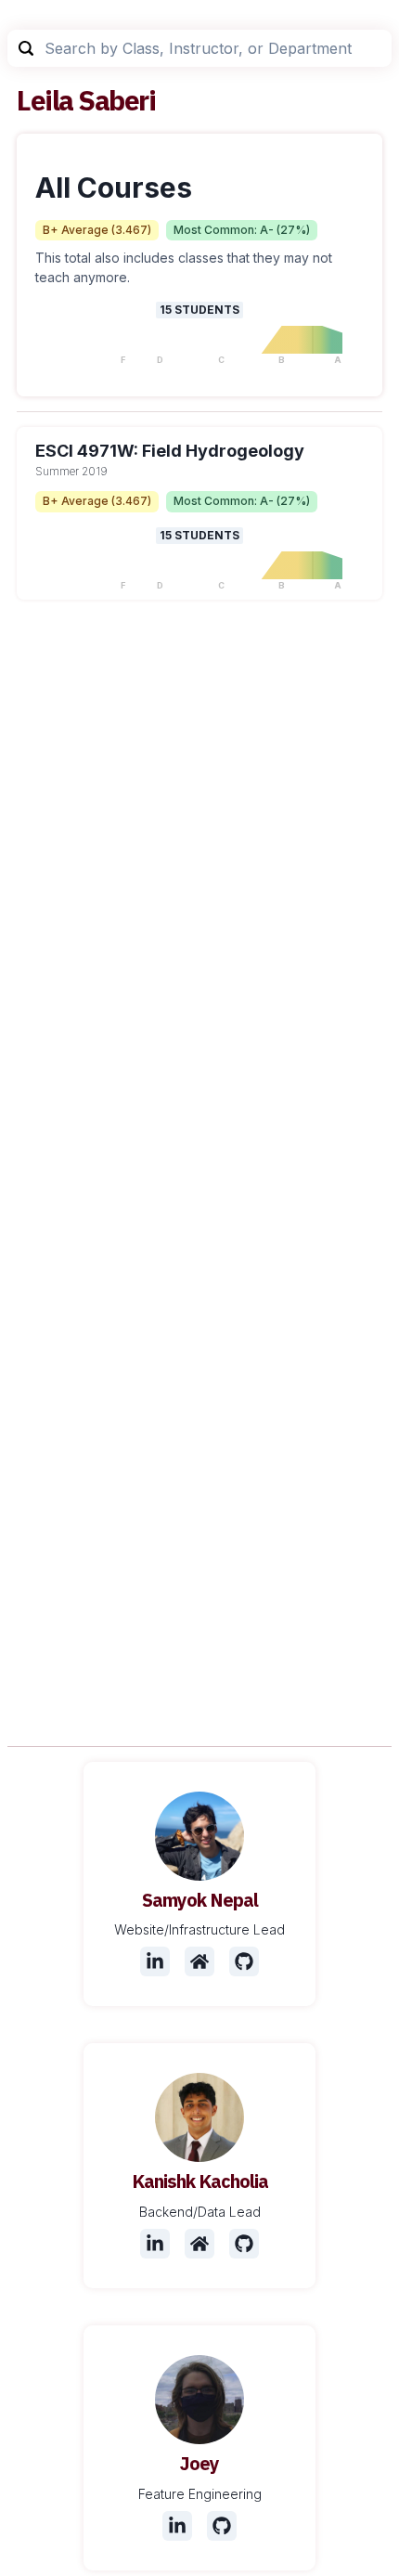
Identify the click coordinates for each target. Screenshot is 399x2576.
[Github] (244, 1961)
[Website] (199, 1961)
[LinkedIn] (155, 1961)
